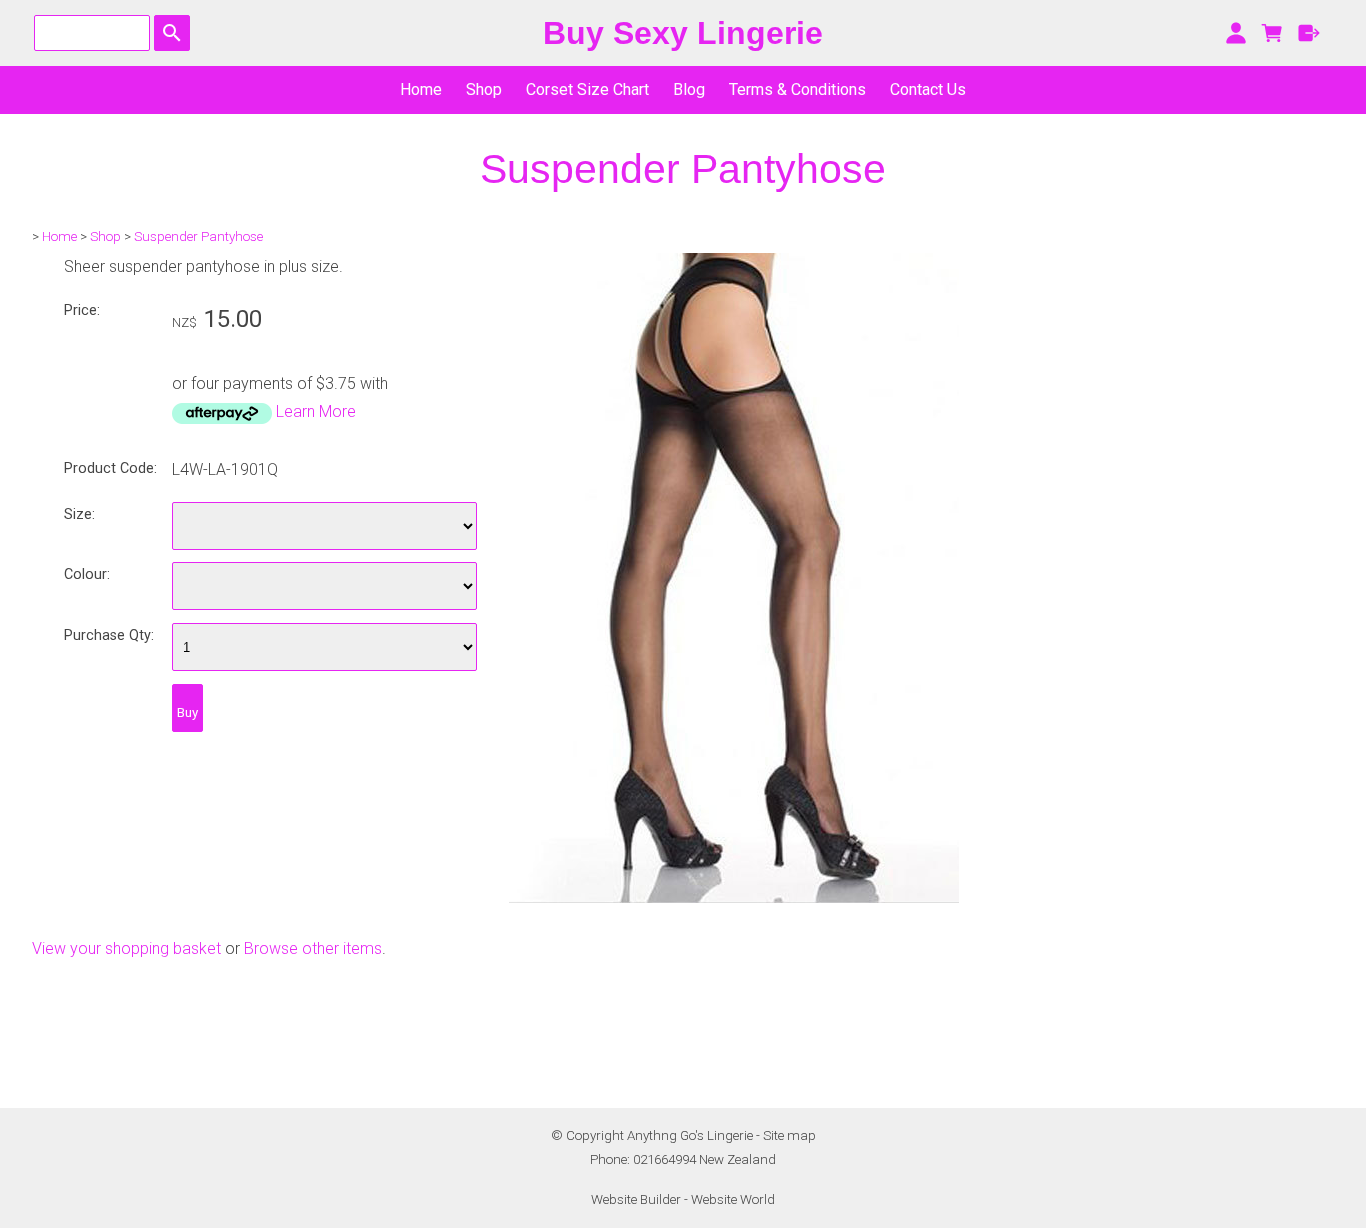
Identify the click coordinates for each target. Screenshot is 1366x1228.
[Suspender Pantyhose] (734, 897)
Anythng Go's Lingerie (690, 1135)
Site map (789, 1135)
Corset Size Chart (587, 89)
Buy (187, 712)
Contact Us (928, 89)
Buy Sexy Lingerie (683, 33)
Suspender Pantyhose (198, 236)
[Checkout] (1309, 33)
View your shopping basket (126, 948)
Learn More (316, 411)
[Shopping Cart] (1272, 33)
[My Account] (1235, 33)
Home (421, 89)
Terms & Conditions (797, 89)
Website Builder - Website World (683, 1199)
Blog (689, 89)
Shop (484, 89)
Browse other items (313, 948)
